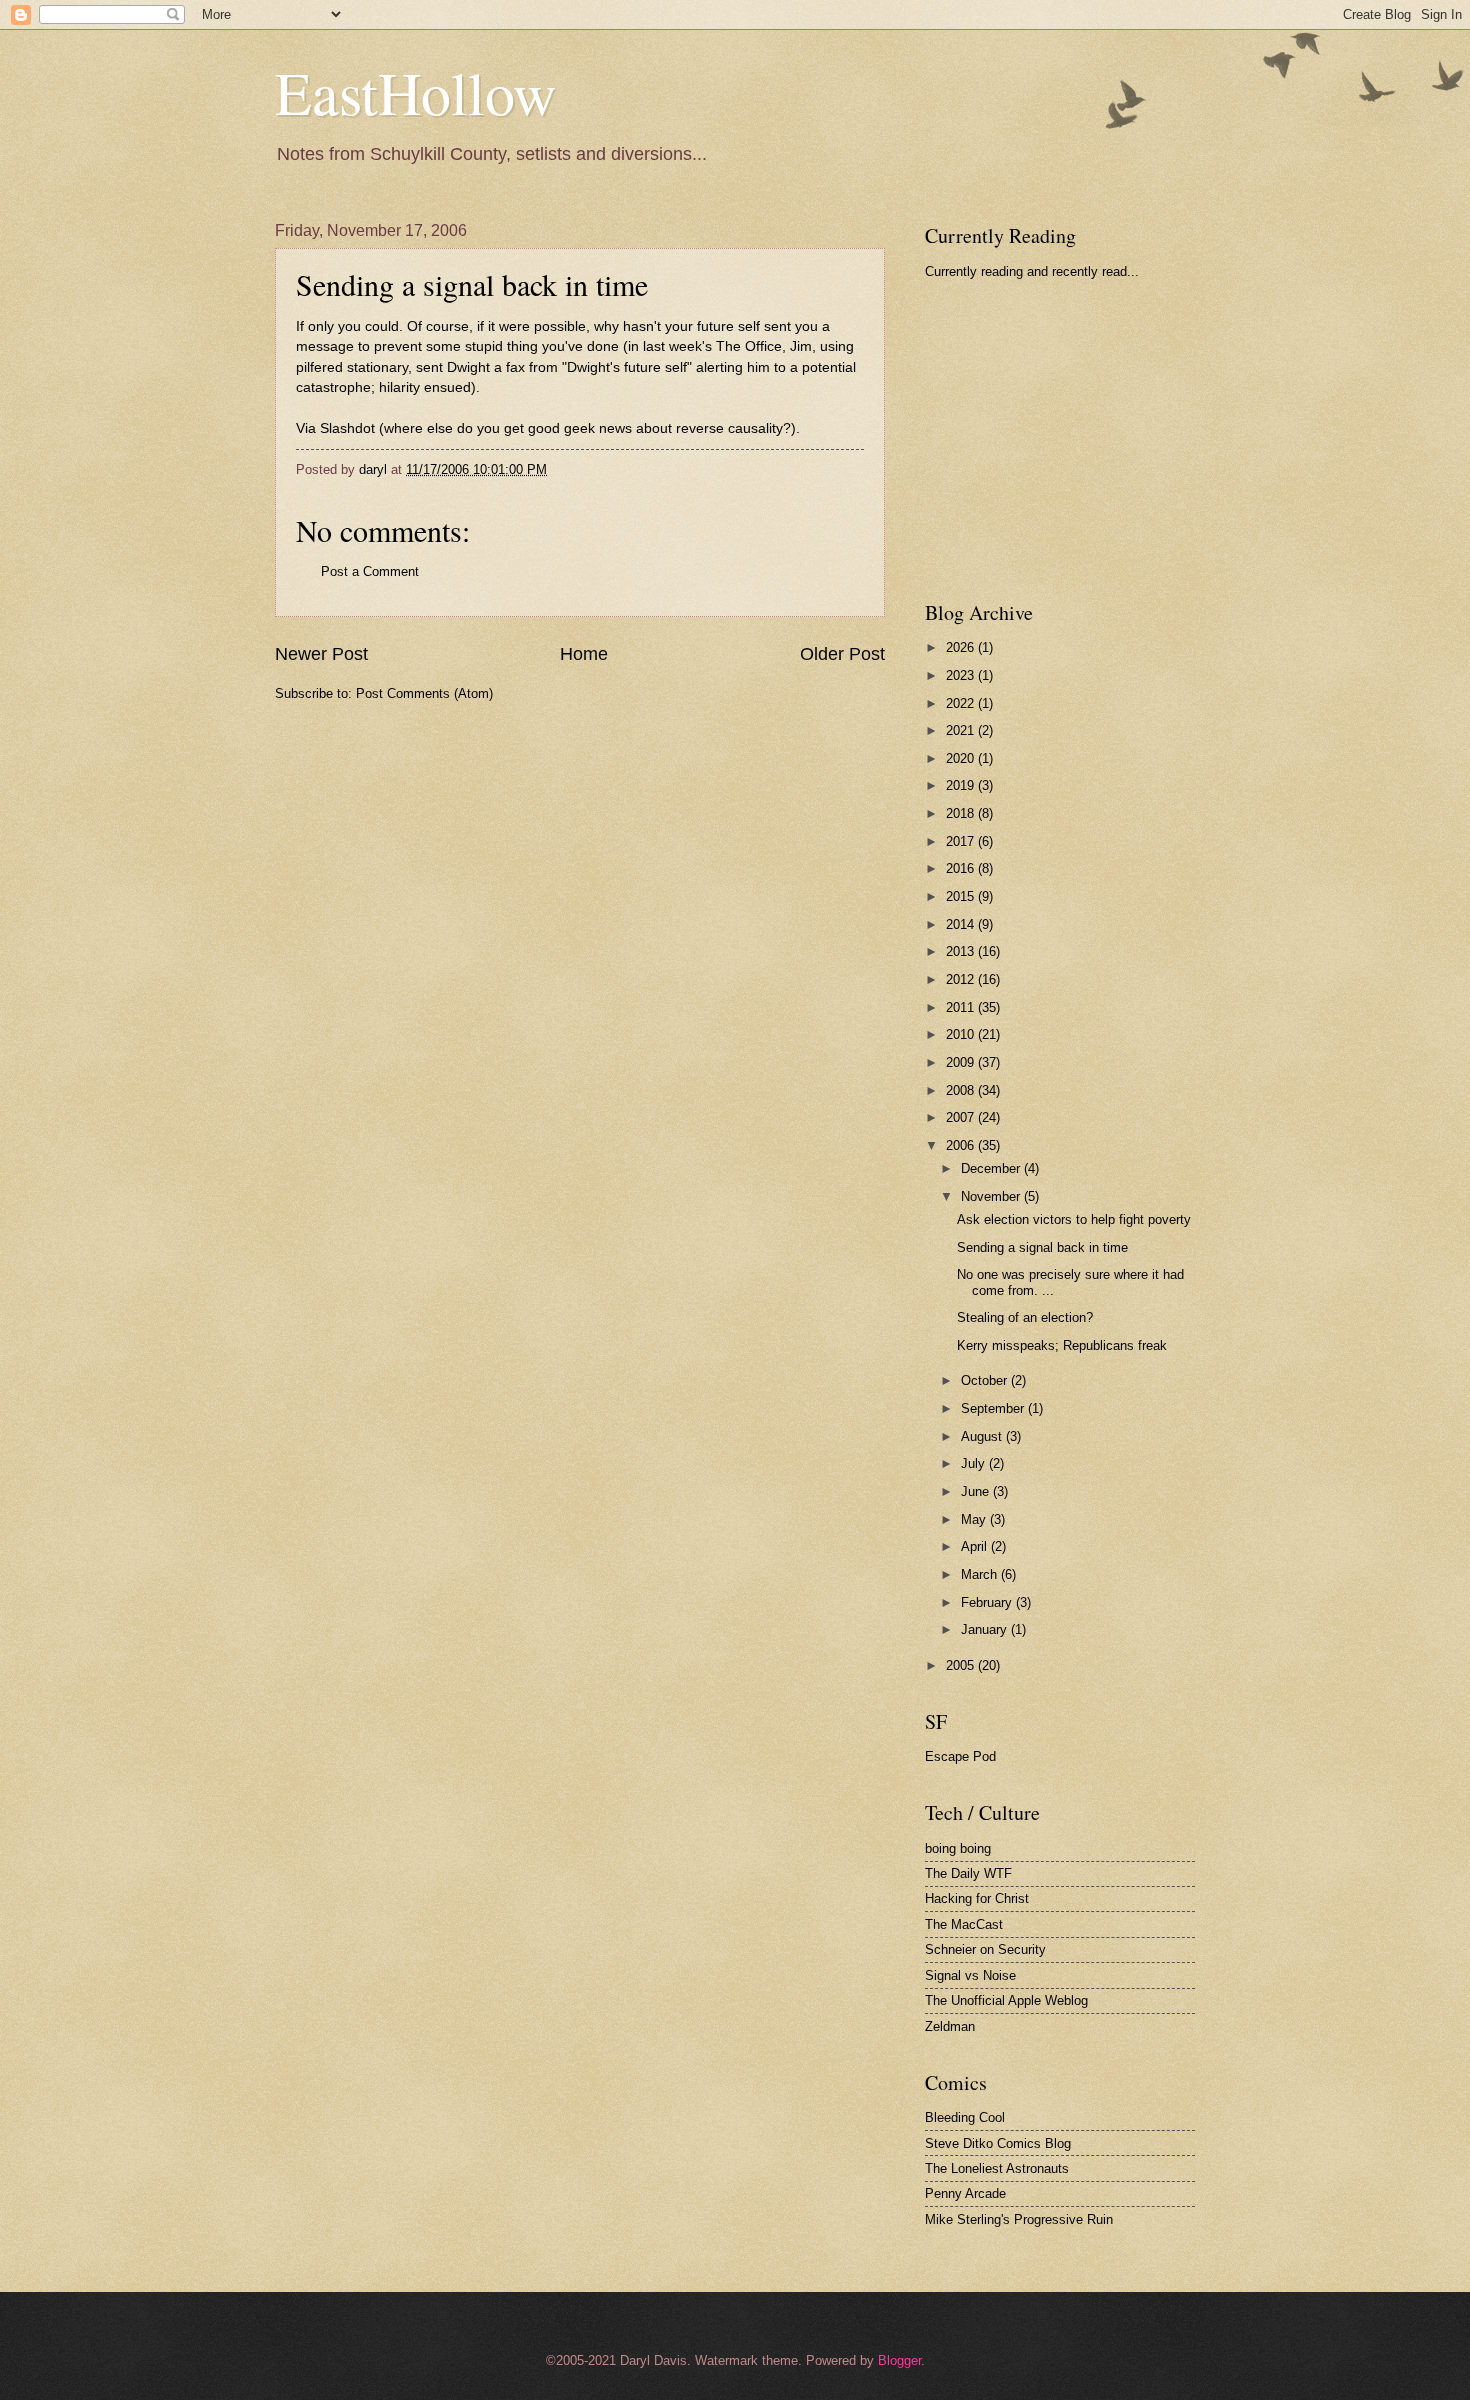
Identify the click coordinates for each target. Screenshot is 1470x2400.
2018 (962, 813)
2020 (962, 758)
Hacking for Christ (977, 1898)
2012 (962, 979)
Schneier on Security (985, 1949)
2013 (962, 951)
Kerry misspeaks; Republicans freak (1062, 1345)
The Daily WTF (968, 1873)
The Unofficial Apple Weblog (1006, 2000)
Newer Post (321, 654)
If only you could (347, 326)
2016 (962, 868)
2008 (962, 1090)
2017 (962, 841)
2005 (962, 1665)
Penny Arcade (965, 2193)
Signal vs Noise (970, 1975)
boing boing (958, 1848)
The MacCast (964, 1924)
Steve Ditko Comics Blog (998, 2143)
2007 (962, 1117)
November (992, 1196)
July (975, 1463)
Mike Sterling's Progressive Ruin (1019, 2219)
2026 (962, 647)
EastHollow (415, 92)
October (986, 1380)
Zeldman (950, 2026)
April (976, 1546)
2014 (962, 924)
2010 (962, 1034)
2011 (962, 1007)
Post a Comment (370, 571)
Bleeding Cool (965, 2117)
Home (584, 654)
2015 (962, 896)
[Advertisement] (1075, 439)
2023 (962, 675)
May (975, 1519)
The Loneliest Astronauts (997, 2168)
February (988, 1602)
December (992, 1168)
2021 (962, 730)
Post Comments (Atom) (424, 693)
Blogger (899, 2360)
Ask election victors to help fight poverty (1074, 1219)
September (994, 1408)
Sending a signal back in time (472, 284)
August (983, 1436)
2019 (962, 785)
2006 (962, 1145)
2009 (962, 1062)
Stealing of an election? (1025, 1317)
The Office (749, 346)
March (981, 1574)
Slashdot (347, 428)
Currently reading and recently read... (1032, 271)
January (986, 1629)
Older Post (842, 654)
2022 (962, 703)
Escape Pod (960, 1756)
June (977, 1491)
